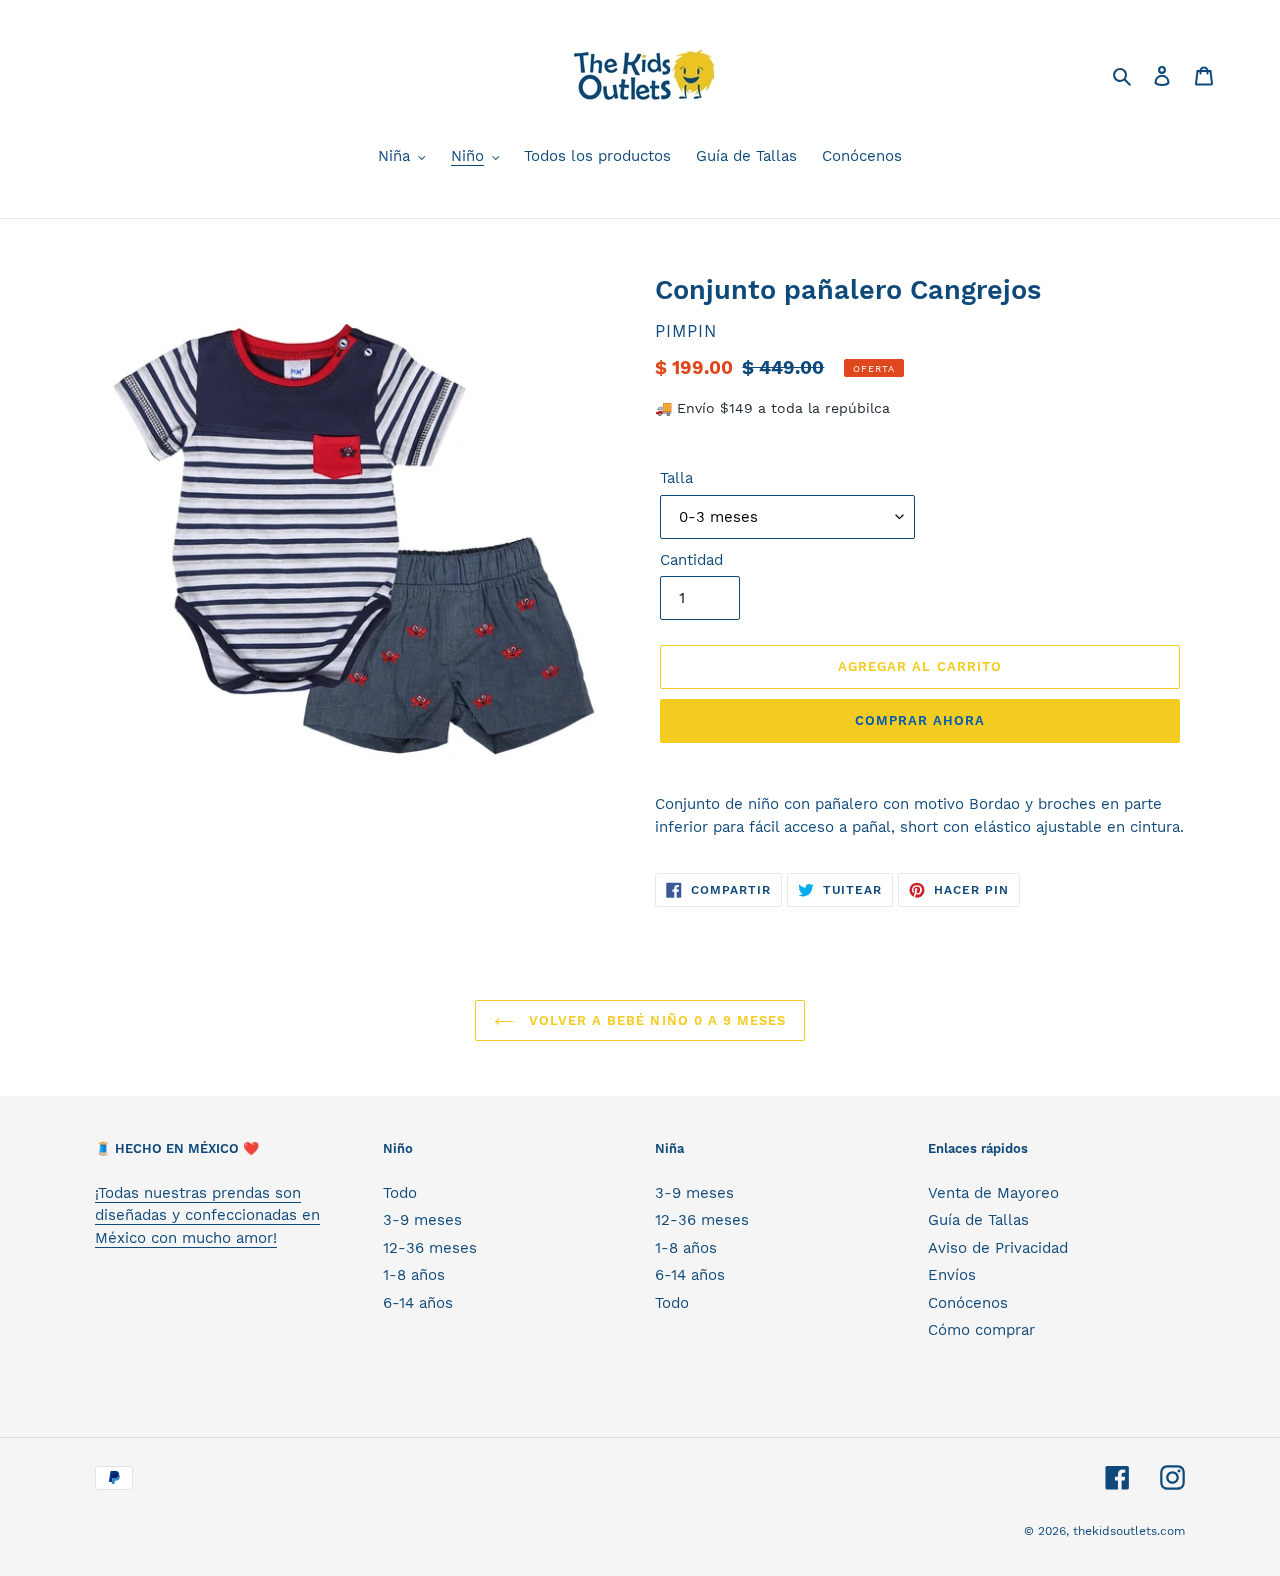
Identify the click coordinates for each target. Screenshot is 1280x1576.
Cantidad (691, 560)
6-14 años (418, 1303)
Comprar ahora (920, 720)
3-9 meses (422, 1220)
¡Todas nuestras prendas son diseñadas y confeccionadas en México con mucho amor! (207, 1215)
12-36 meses (430, 1248)
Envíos (952, 1275)
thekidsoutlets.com (1129, 1531)
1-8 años (414, 1275)
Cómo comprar (981, 1330)
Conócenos (968, 1303)
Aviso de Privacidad (998, 1248)
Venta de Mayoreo (993, 1193)
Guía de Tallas (978, 1220)
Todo (400, 1193)
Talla (676, 478)
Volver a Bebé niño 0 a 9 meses (655, 1020)
